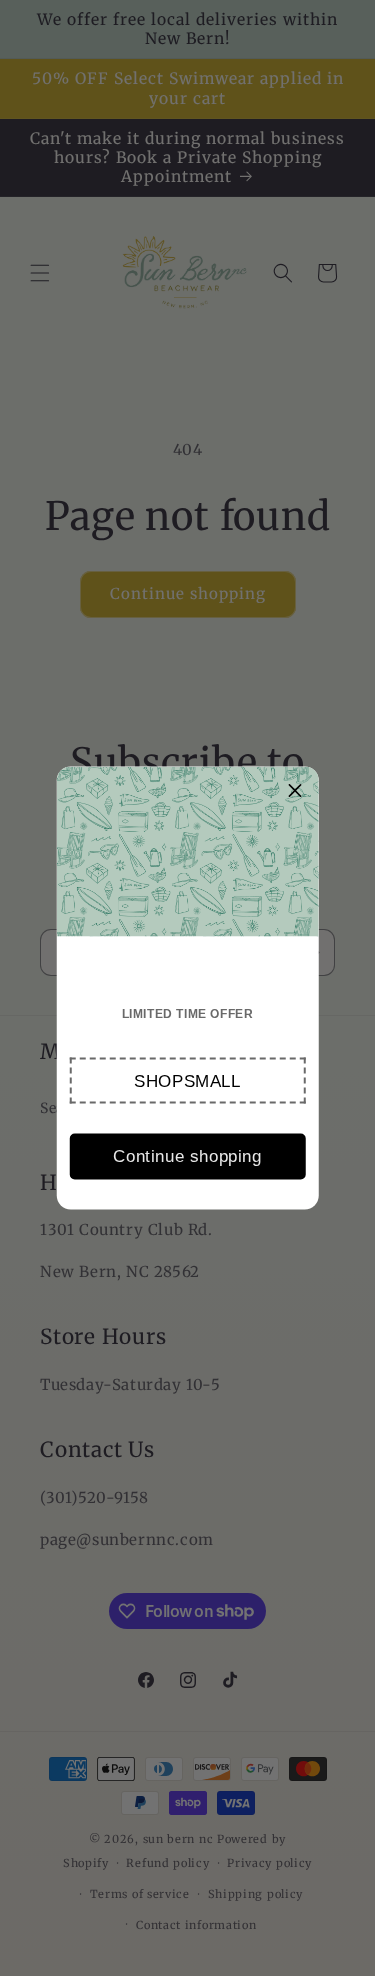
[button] (187, 1081)
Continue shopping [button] (187, 1155)
